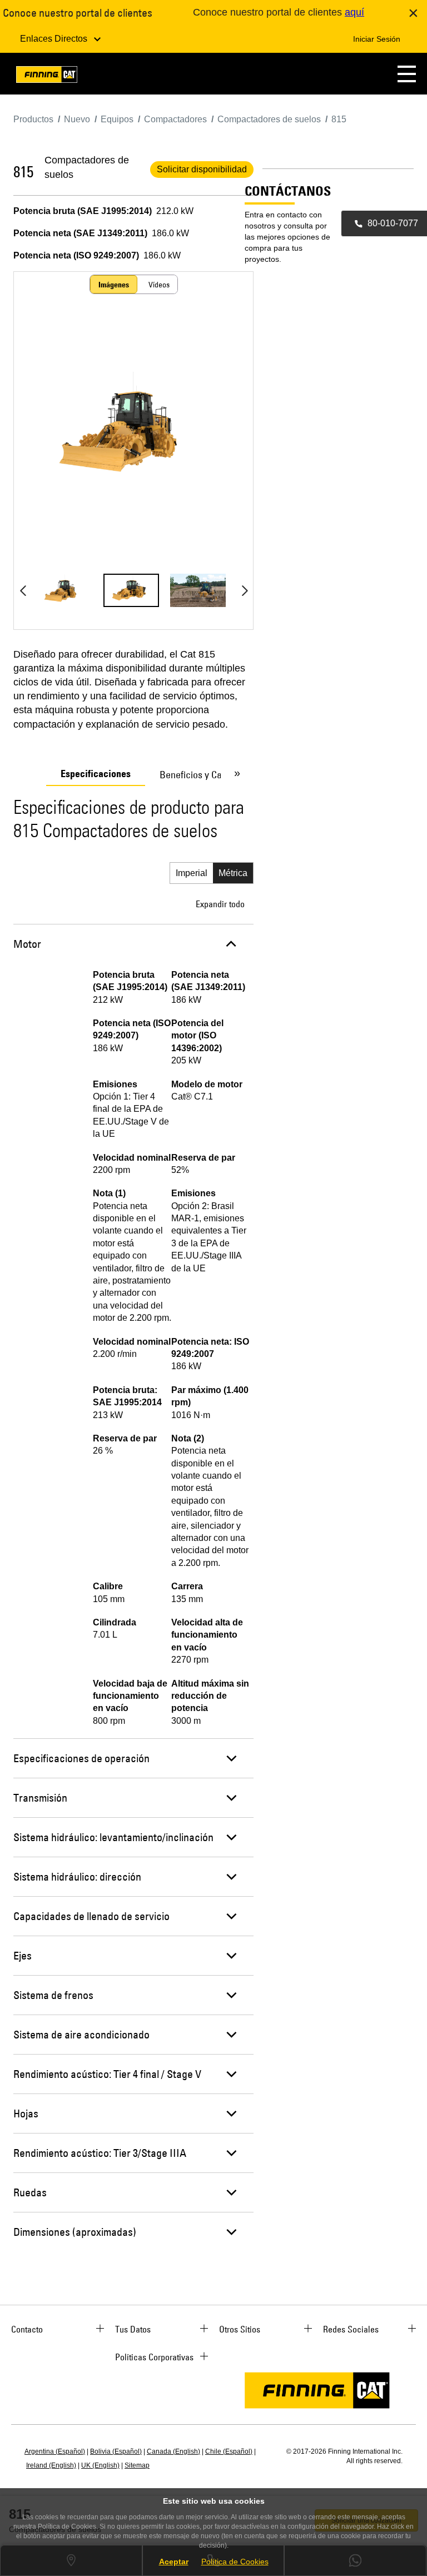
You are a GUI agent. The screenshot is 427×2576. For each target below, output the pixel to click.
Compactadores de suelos (87, 167)
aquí (354, 12)
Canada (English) (173, 2451)
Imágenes (114, 285)
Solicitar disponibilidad (202, 169)
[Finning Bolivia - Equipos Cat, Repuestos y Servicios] (47, 76)
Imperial (192, 873)
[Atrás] (23, 590)
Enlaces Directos (55, 39)
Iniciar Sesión (377, 39)
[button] (407, 74)
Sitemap (137, 2465)
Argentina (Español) (55, 2451)
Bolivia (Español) (116, 2451)
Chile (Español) (229, 2451)
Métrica (233, 873)
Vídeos (159, 285)
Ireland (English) (51, 2465)
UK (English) (100, 2465)
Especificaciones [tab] (96, 774)
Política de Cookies (235, 2562)
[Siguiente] (245, 590)
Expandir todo (220, 904)
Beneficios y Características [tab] (216, 775)
